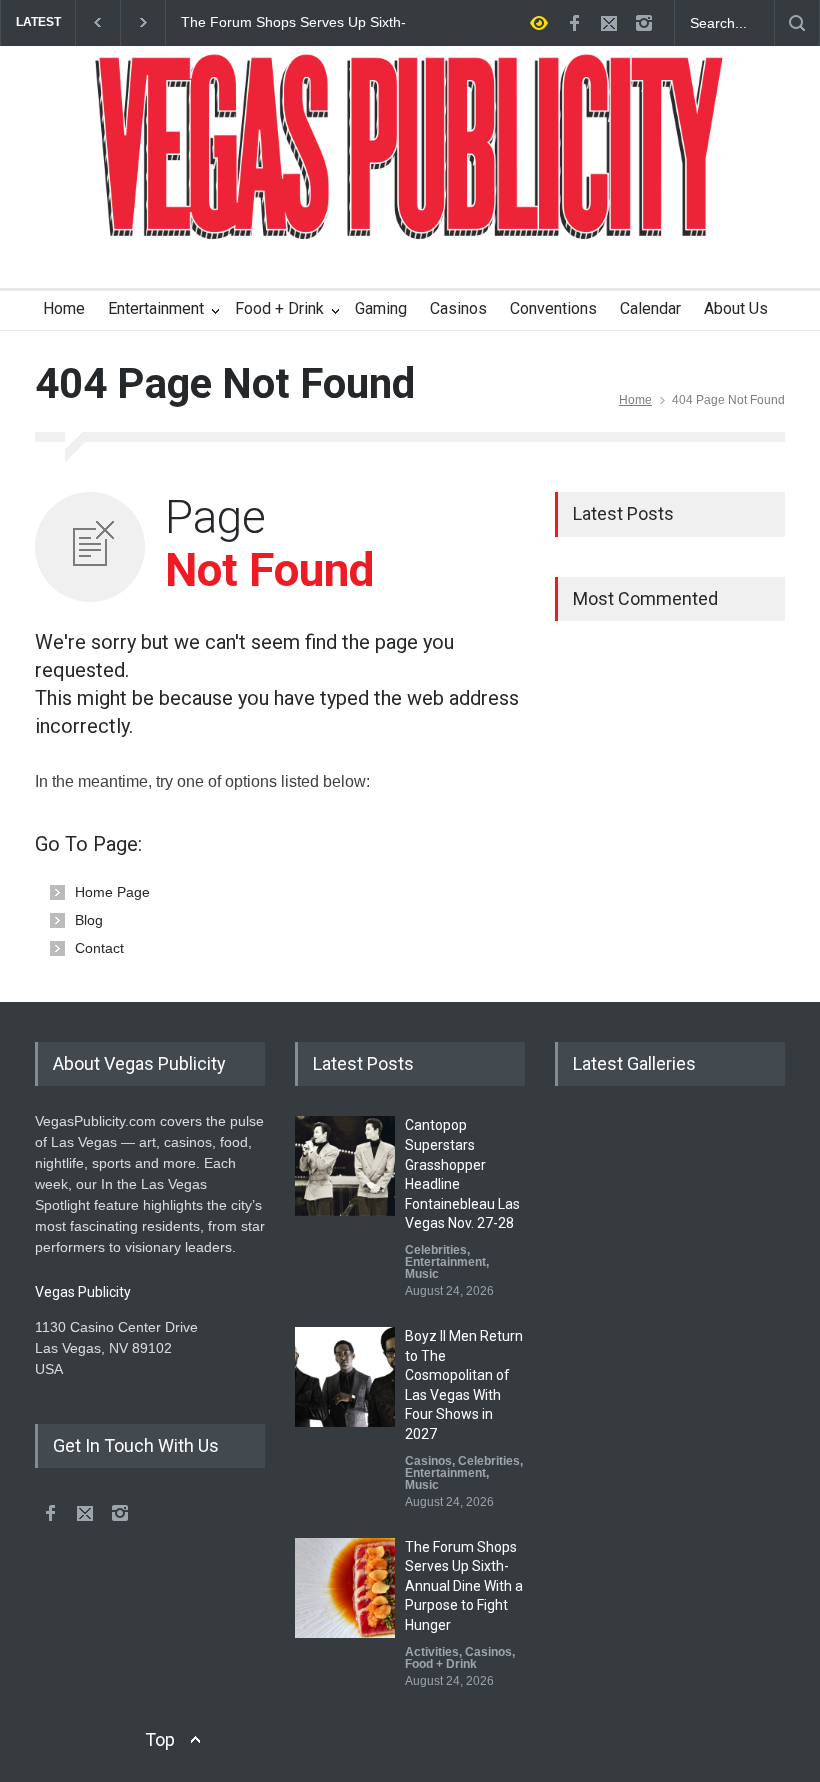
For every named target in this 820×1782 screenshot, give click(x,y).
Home (64, 308)
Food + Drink (279, 308)
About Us (736, 308)
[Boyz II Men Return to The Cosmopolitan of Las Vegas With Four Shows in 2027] (345, 1377)
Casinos (458, 308)
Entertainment (156, 308)
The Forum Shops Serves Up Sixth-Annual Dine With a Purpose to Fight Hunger (296, 23)
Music (422, 1274)
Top (160, 1739)
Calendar (650, 308)
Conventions (553, 308)
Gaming (381, 308)
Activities (432, 1652)
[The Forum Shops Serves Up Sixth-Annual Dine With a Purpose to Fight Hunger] (345, 1588)
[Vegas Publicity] (410, 211)
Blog (89, 920)
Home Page (112, 892)
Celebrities (436, 1250)
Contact (99, 948)
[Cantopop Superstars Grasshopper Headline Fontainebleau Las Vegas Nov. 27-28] (345, 1166)
